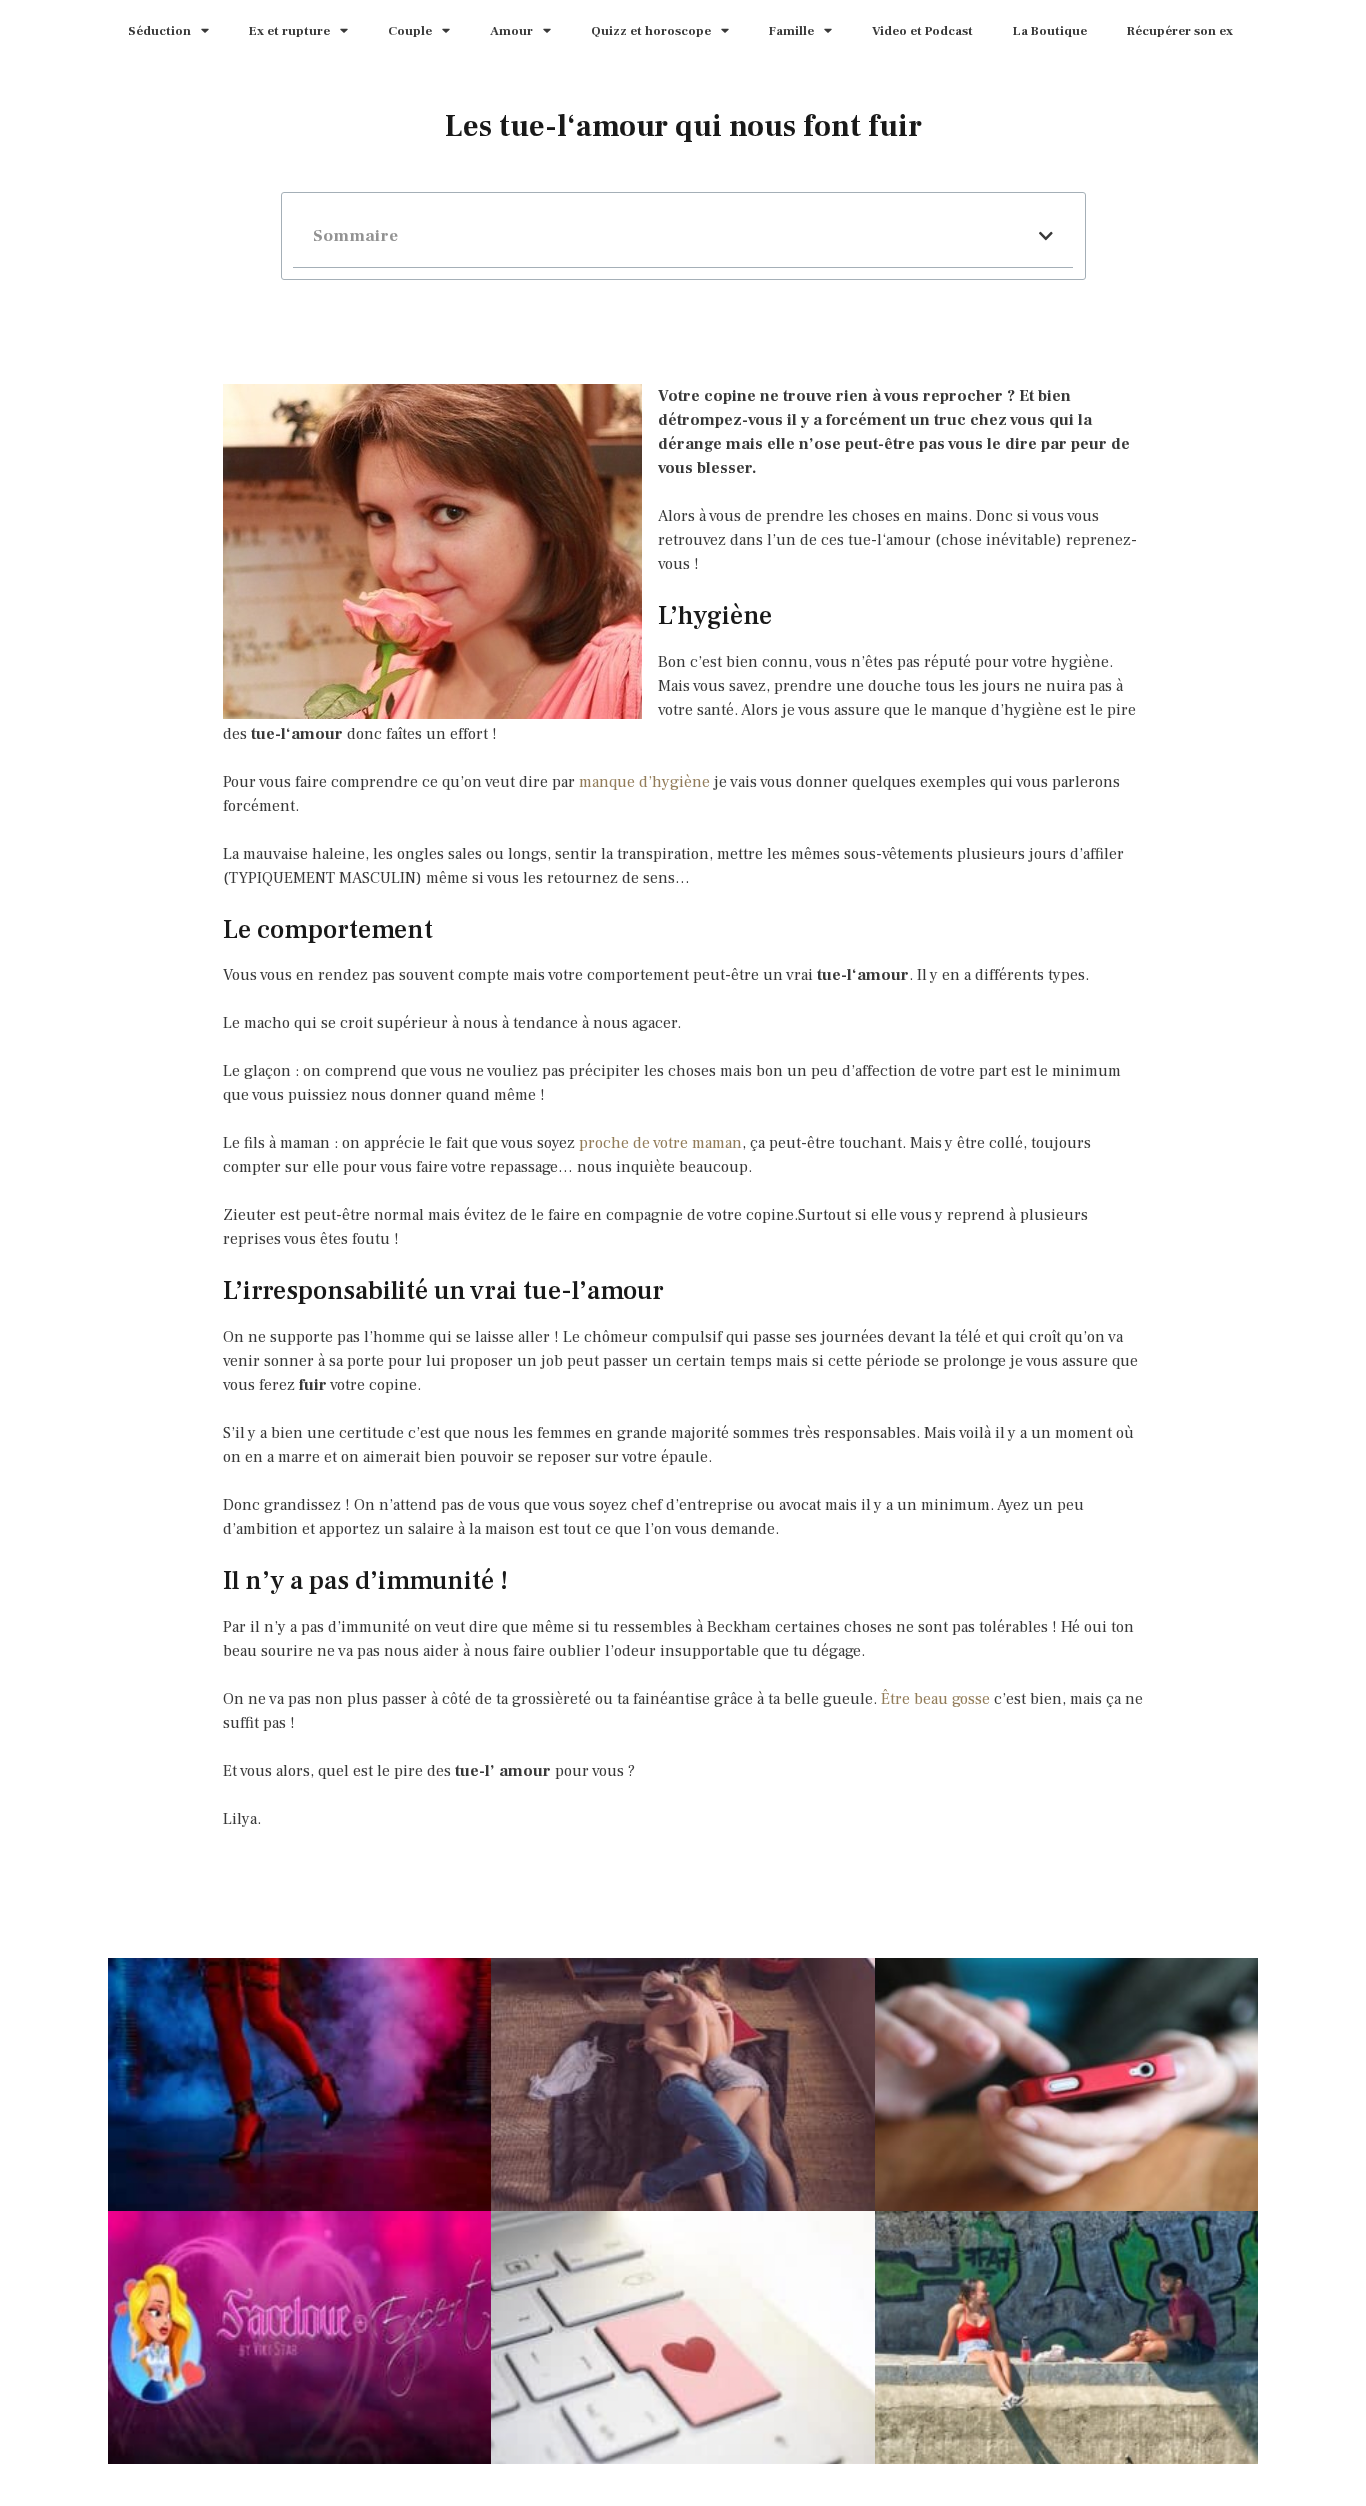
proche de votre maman (660, 1143)
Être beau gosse (935, 1699)
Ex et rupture (289, 31)
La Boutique (1050, 31)
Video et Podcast (922, 31)
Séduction (159, 31)
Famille (791, 31)
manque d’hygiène (644, 782)
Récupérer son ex (1180, 31)
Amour (511, 31)
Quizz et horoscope (651, 31)
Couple (410, 31)
